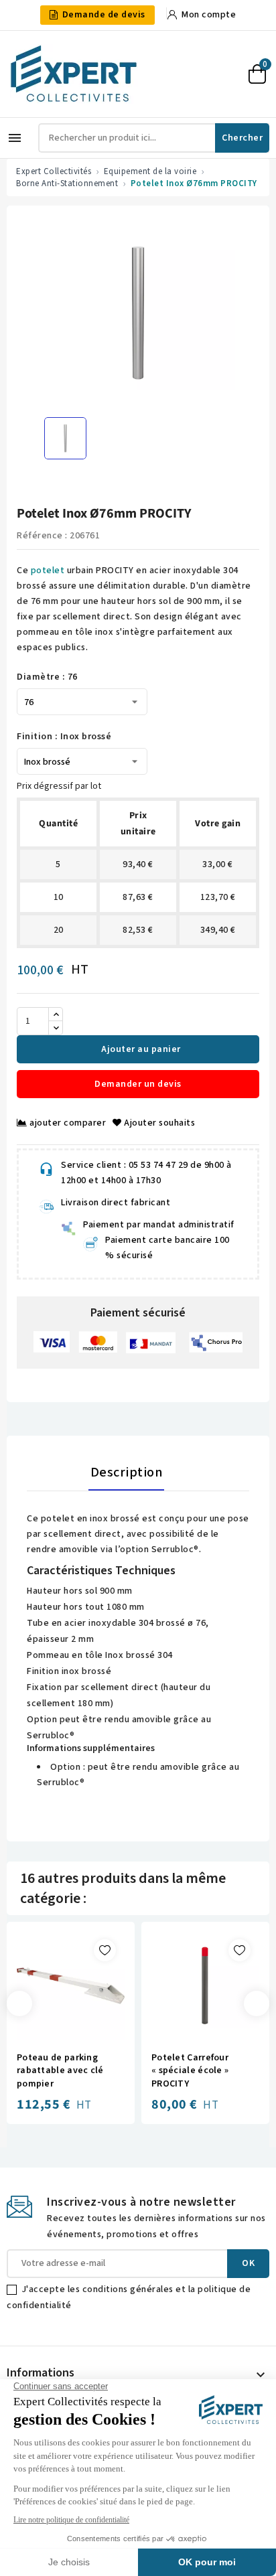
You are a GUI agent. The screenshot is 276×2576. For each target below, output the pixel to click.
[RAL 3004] (199, 2025)
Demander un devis (138, 1084)
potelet (48, 571)
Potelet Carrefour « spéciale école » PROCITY (190, 2071)
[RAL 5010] (225, 2025)
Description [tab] (127, 1472)
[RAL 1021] (173, 2025)
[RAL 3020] (186, 2025)
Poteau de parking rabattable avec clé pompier (60, 2071)
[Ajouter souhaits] (105, 1950)
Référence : (42, 536)
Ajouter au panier (140, 1049)
